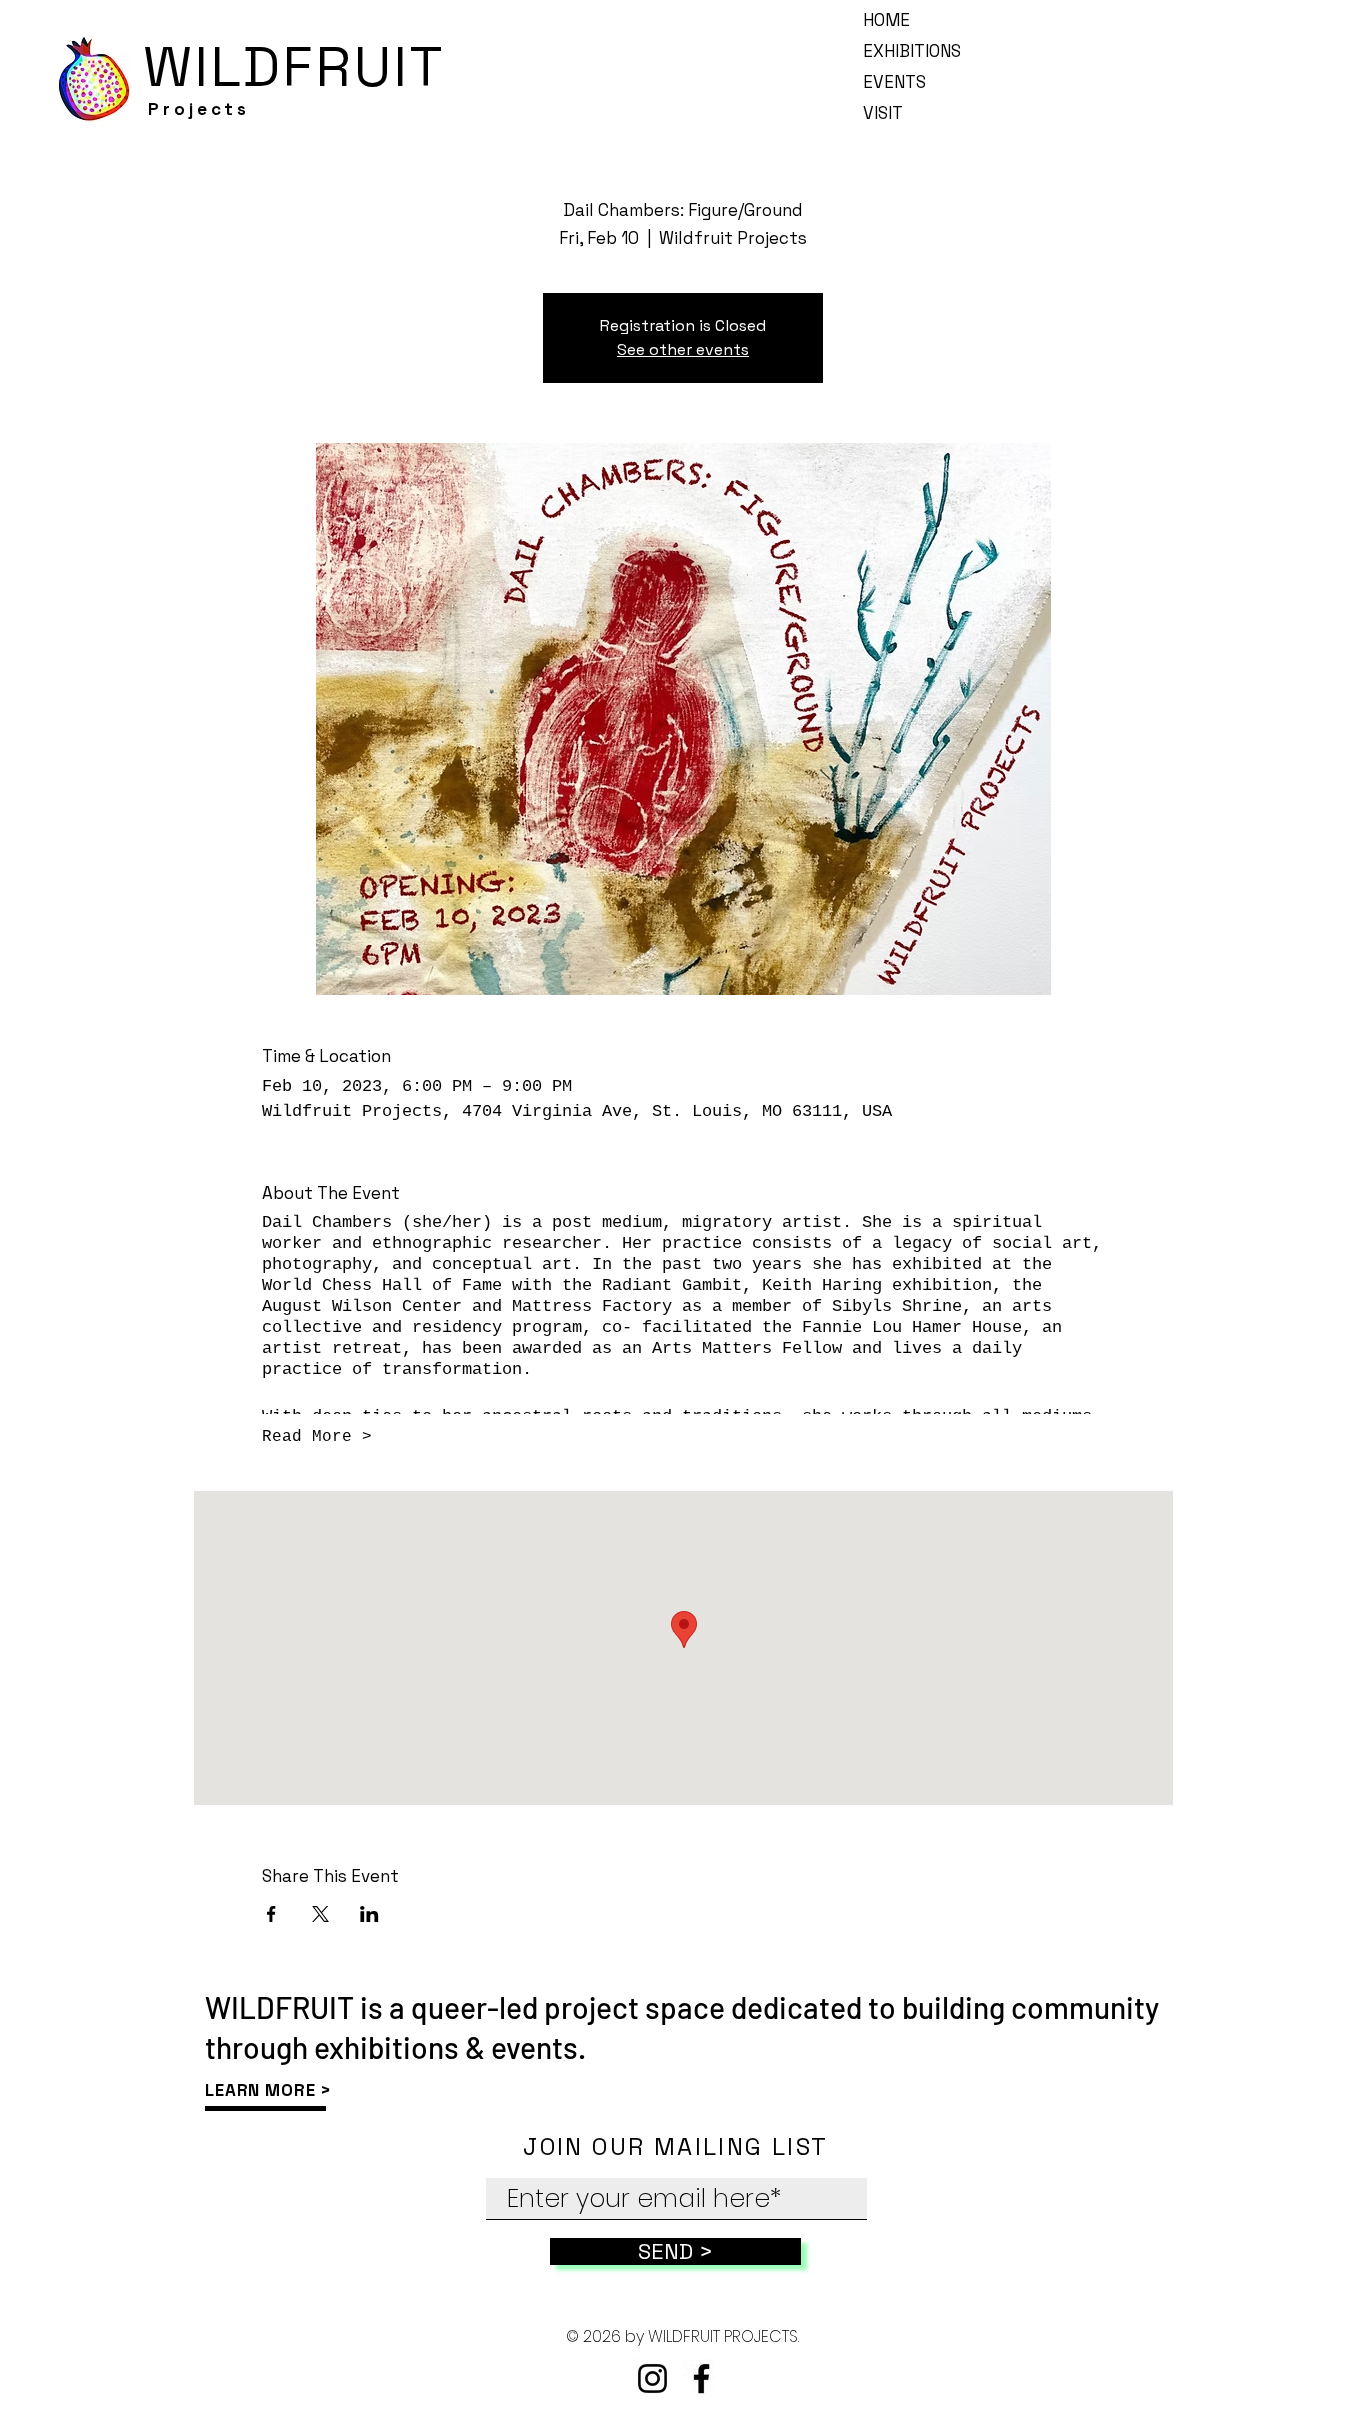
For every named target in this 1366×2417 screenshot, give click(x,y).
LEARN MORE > (268, 2090)
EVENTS (894, 82)
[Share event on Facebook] (271, 1914)
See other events (683, 349)
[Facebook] (701, 2378)
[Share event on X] (320, 1914)
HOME (886, 20)
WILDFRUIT (294, 66)
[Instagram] (652, 2378)
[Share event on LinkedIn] (369, 1914)
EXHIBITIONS (912, 51)
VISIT (883, 113)
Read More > (317, 1437)
